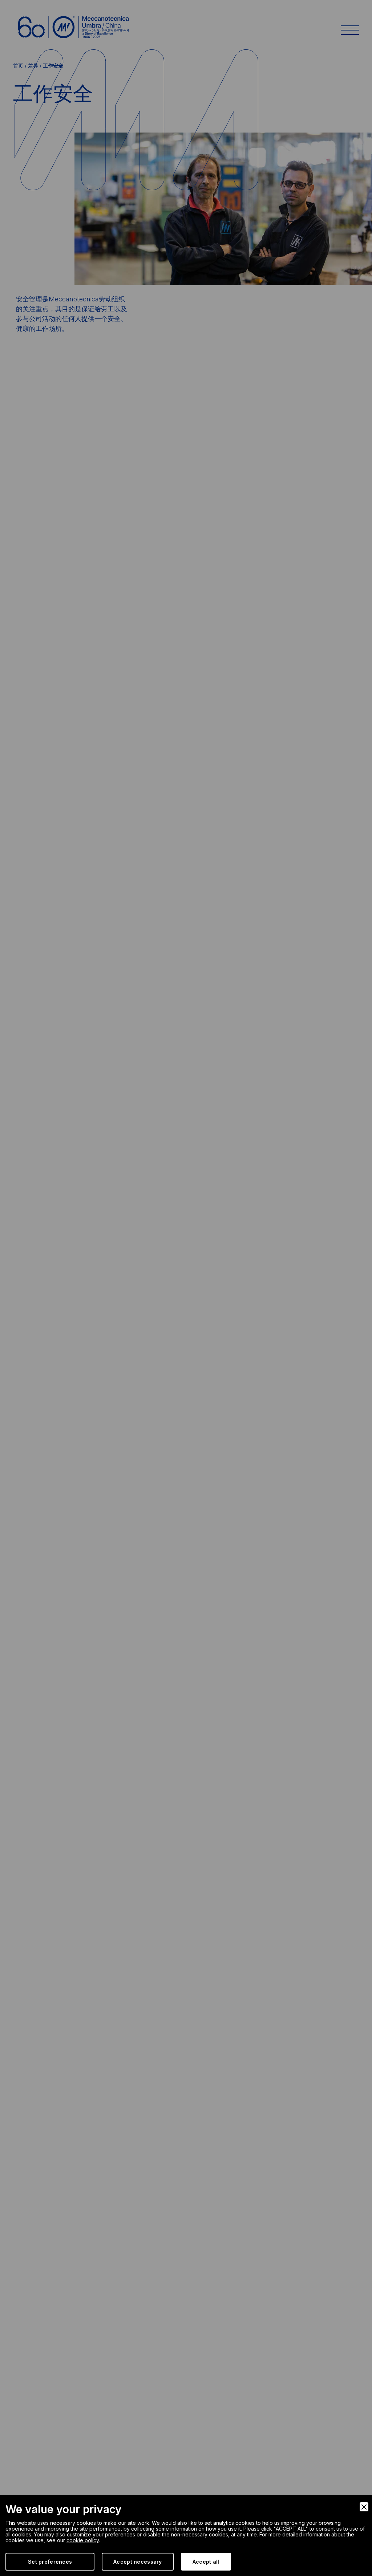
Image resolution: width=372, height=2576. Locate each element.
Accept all (206, 2562)
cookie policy (83, 2540)
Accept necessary (138, 2562)
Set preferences (50, 2562)
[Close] (364, 2507)
